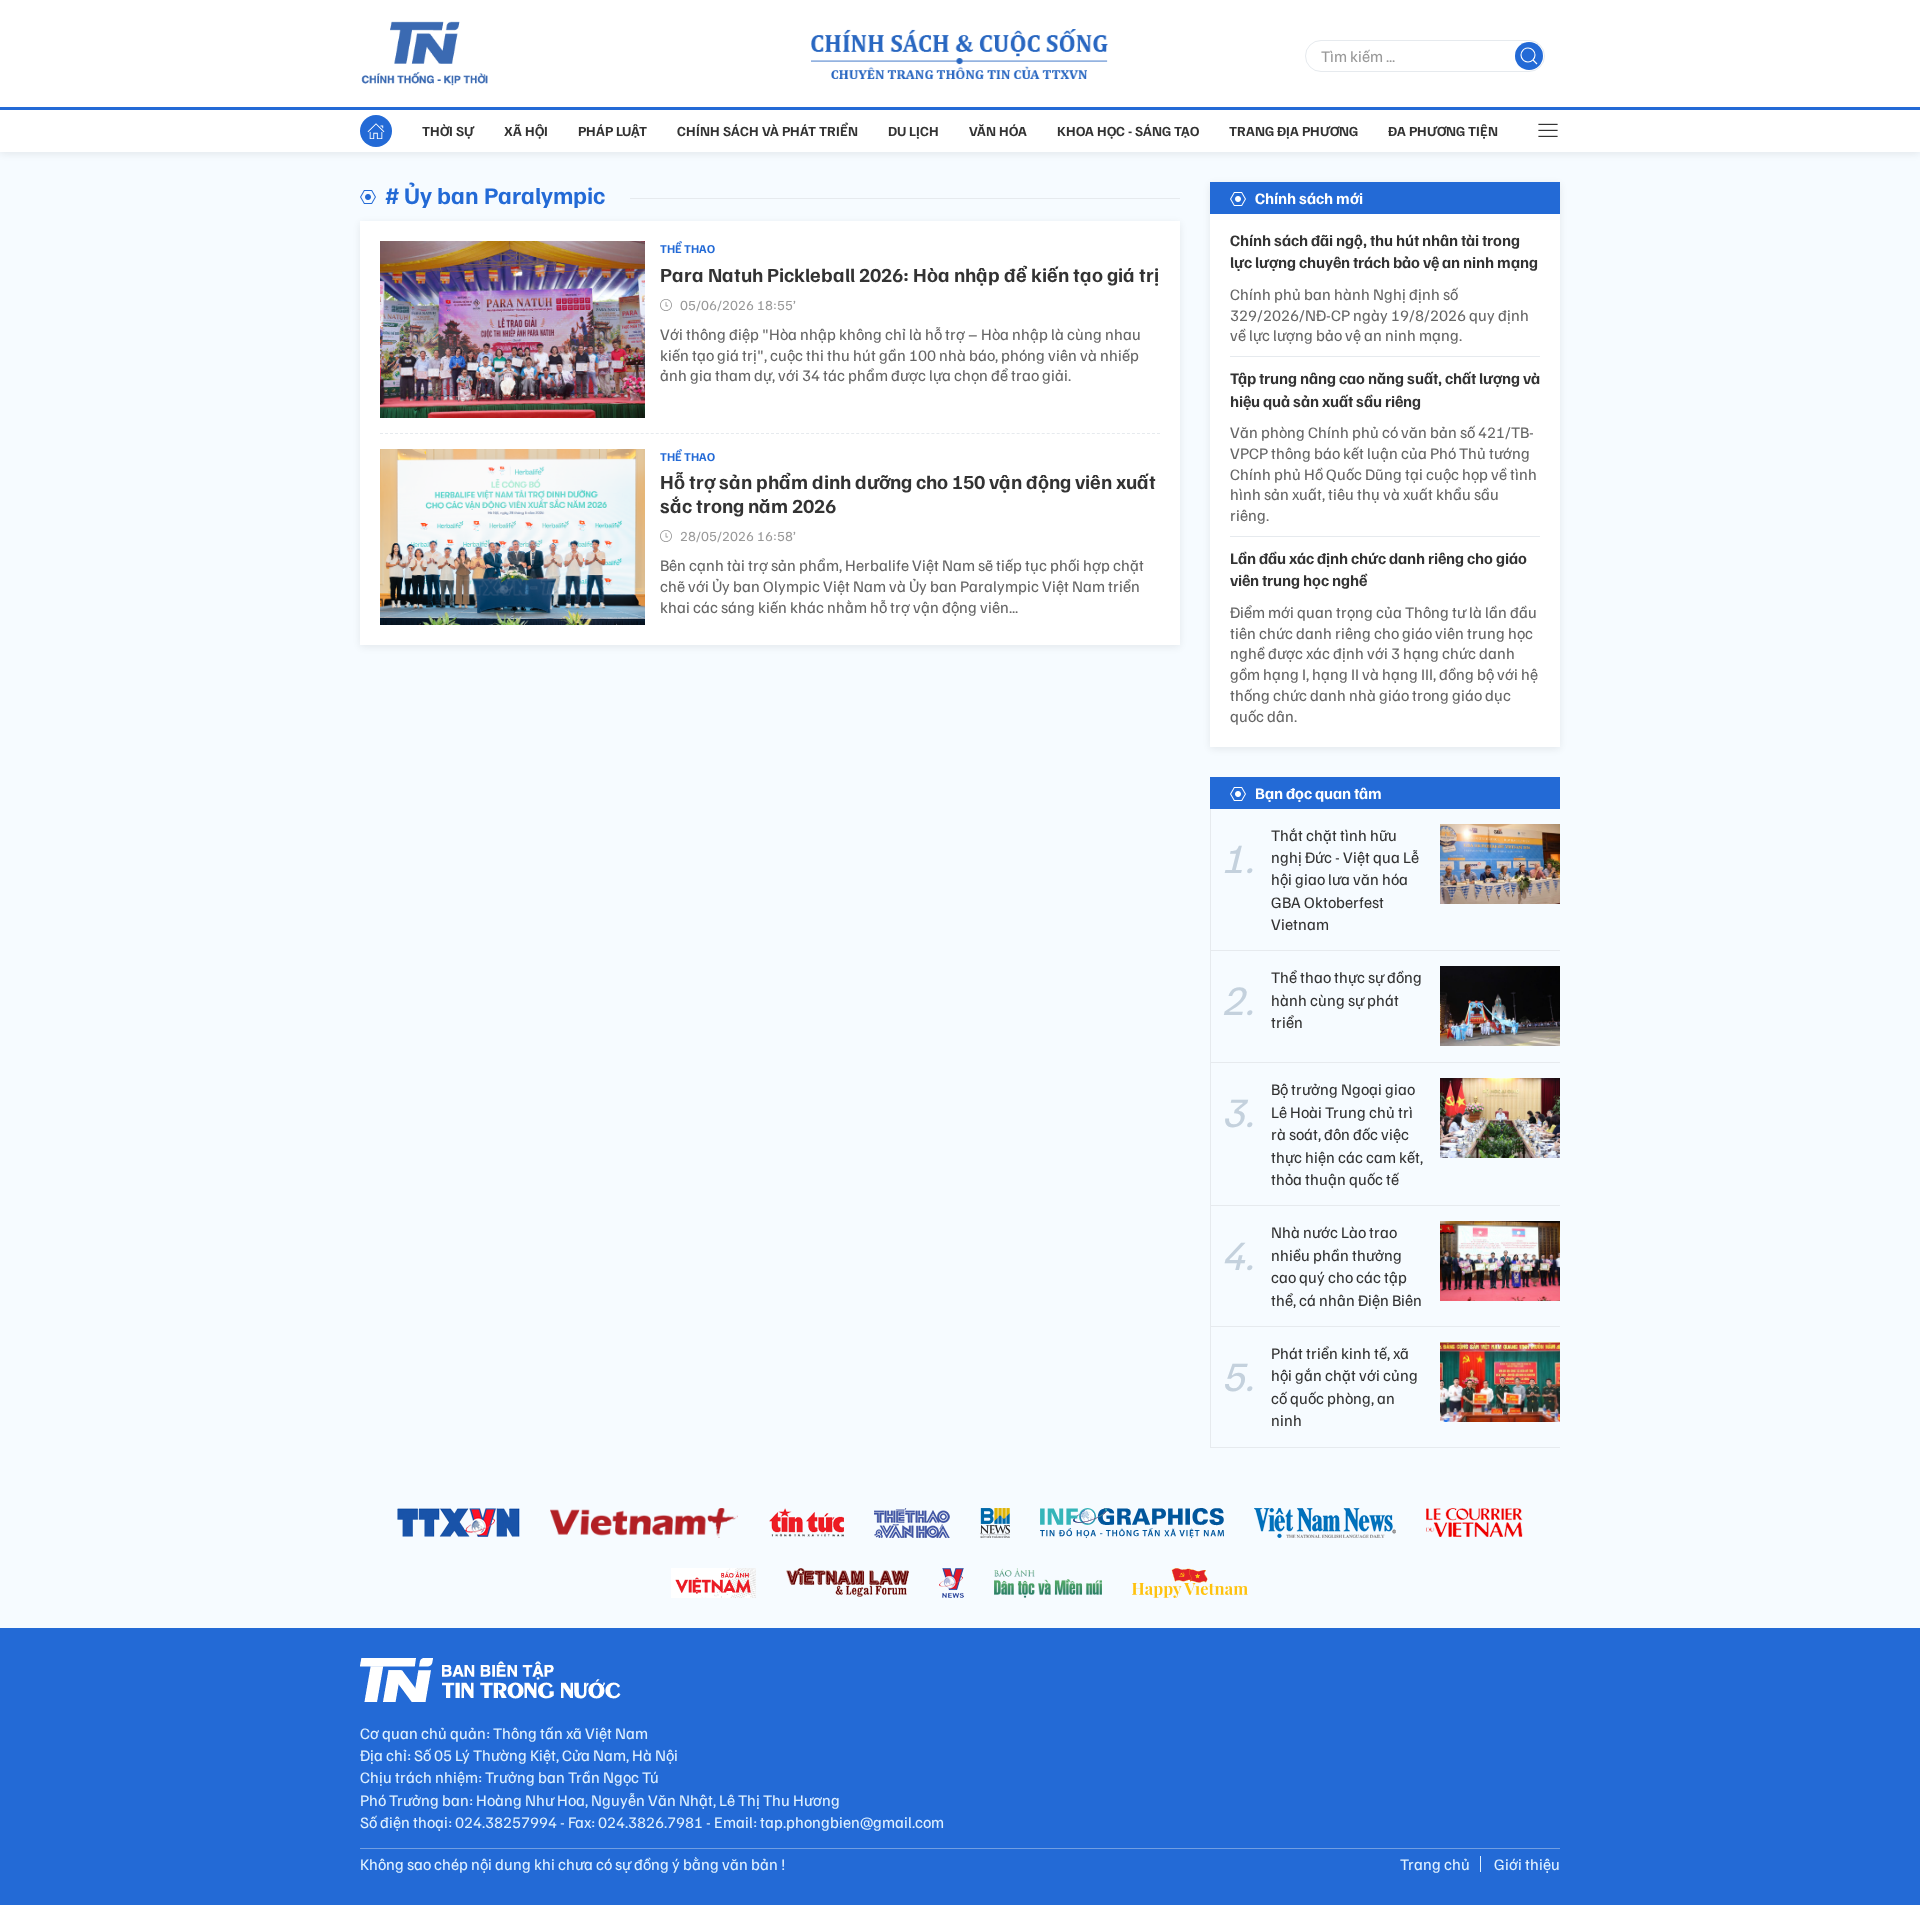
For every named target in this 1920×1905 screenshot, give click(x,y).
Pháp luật (612, 130)
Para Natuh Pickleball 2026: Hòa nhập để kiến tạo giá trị (909, 274)
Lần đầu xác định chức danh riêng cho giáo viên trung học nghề (1378, 569)
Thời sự (448, 130)
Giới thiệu (1527, 1864)
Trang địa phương (1293, 130)
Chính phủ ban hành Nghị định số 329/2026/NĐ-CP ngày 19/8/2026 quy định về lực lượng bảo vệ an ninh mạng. (1379, 315)
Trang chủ (1435, 1864)
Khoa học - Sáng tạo (1128, 130)
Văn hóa (998, 130)
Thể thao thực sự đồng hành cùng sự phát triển (1346, 999)
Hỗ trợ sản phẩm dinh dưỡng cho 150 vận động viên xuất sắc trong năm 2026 (908, 493)
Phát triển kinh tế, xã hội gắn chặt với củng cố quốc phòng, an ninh (1344, 1386)
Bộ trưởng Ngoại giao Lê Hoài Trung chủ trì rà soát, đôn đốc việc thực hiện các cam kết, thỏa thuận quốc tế (1347, 1134)
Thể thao (687, 248)
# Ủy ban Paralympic (495, 194)
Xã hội (526, 130)
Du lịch (913, 130)
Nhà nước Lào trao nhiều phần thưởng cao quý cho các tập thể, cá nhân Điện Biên (1346, 1265)
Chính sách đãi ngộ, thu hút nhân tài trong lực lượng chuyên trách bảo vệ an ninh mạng (1384, 251)
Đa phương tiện (1443, 130)
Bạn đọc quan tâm (1318, 793)
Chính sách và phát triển (767, 130)
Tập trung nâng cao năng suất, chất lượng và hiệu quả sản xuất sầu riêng (1385, 389)
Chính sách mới (1309, 198)
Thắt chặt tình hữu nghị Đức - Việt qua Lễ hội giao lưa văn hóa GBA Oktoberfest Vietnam (1345, 880)
